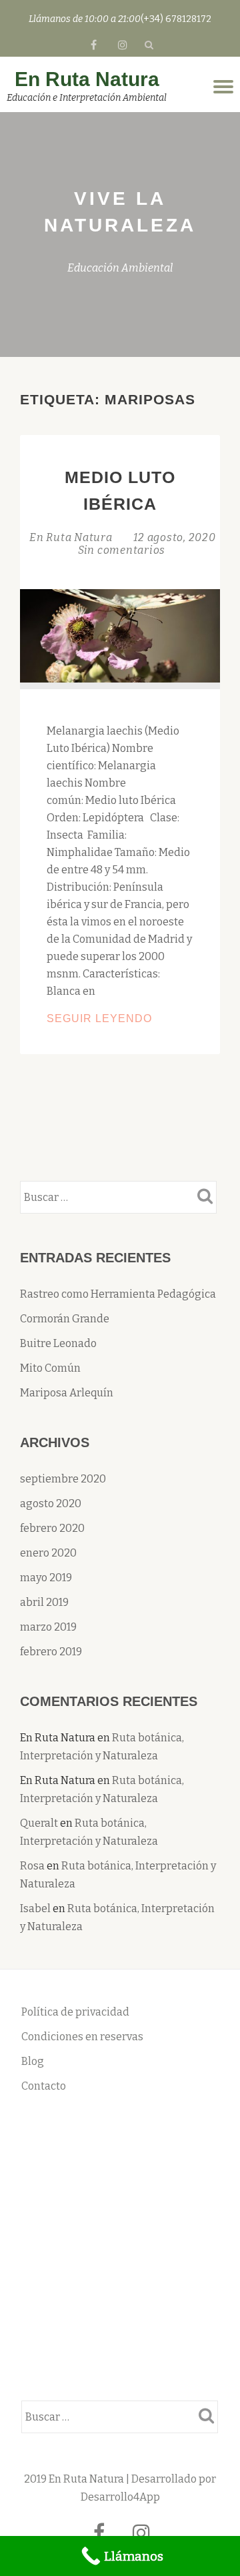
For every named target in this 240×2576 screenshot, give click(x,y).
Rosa (32, 1866)
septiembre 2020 (63, 1479)
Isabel (35, 1908)
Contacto (44, 2086)
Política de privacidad (75, 2012)
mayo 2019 (46, 1578)
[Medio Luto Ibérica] (120, 635)
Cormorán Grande (65, 1319)
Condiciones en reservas (82, 2037)
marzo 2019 (48, 1627)
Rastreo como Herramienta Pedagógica (118, 1294)
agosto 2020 (51, 1504)
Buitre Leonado (58, 1343)
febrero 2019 (51, 1652)
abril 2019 (44, 1602)
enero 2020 (48, 1553)
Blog (33, 2061)
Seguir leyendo (120, 1020)
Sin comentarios (122, 550)
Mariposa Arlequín (67, 1393)
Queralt (39, 1823)
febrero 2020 (52, 1528)
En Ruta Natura (87, 79)
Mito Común (50, 1368)
